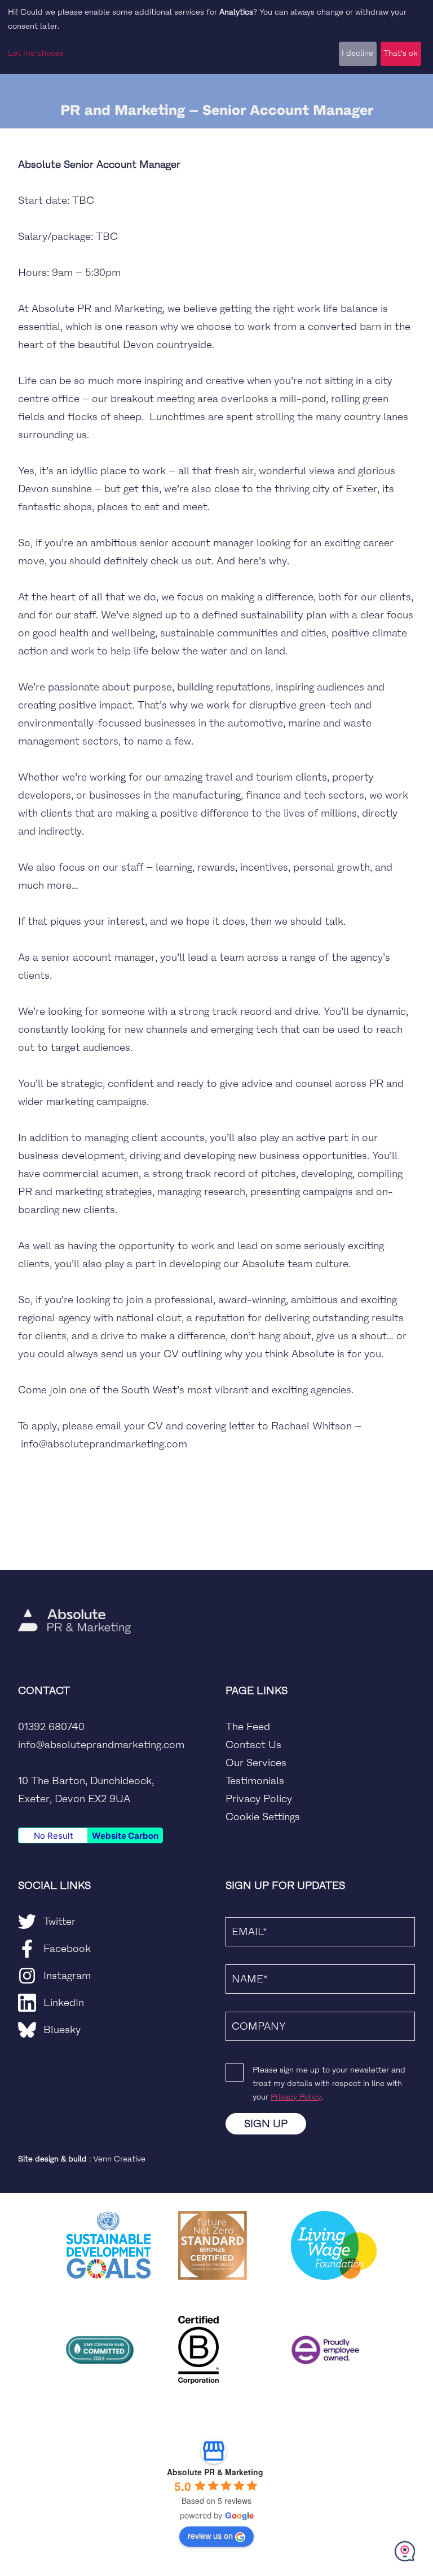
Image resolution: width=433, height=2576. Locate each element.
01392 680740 (51, 1727)
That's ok (401, 53)
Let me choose (36, 53)
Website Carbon (125, 1836)
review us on (210, 2535)
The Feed (248, 1727)
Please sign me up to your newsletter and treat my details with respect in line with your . (329, 2083)
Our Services (256, 1763)
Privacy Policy (259, 1799)
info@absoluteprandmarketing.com (101, 1745)
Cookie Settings (263, 1817)
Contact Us (253, 1745)
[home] (74, 1588)
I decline (357, 53)
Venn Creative (119, 2159)
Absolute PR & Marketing (215, 2472)
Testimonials (255, 1781)
